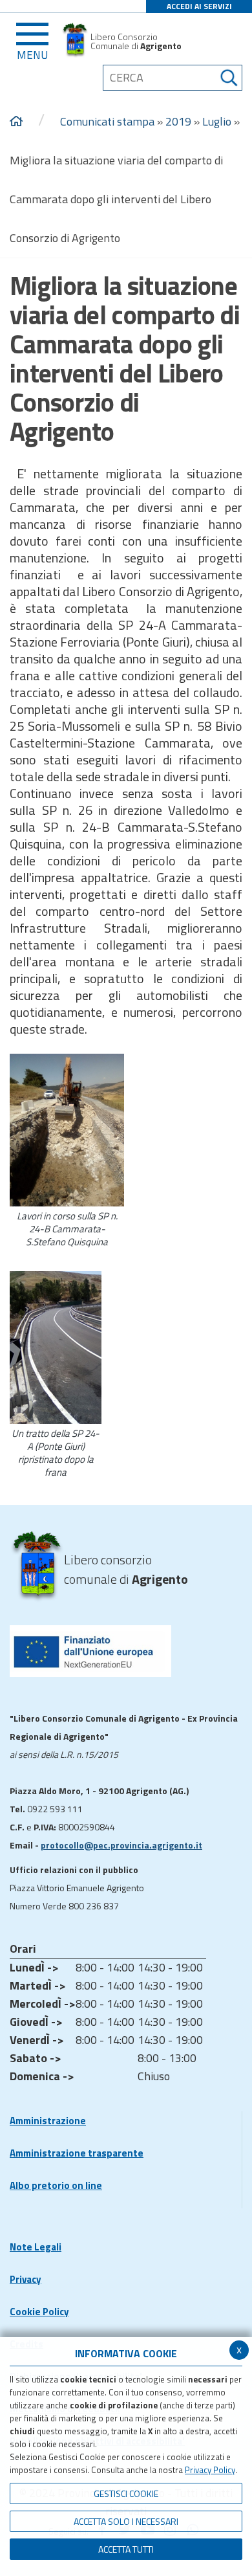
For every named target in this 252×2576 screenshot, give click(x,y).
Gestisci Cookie (126, 2493)
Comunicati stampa (107, 121)
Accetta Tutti (126, 2549)
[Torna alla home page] (16, 122)
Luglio (217, 121)
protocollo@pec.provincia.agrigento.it (121, 1845)
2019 (178, 121)
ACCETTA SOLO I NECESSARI (126, 2521)
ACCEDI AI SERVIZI (199, 6)
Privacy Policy (210, 2470)
